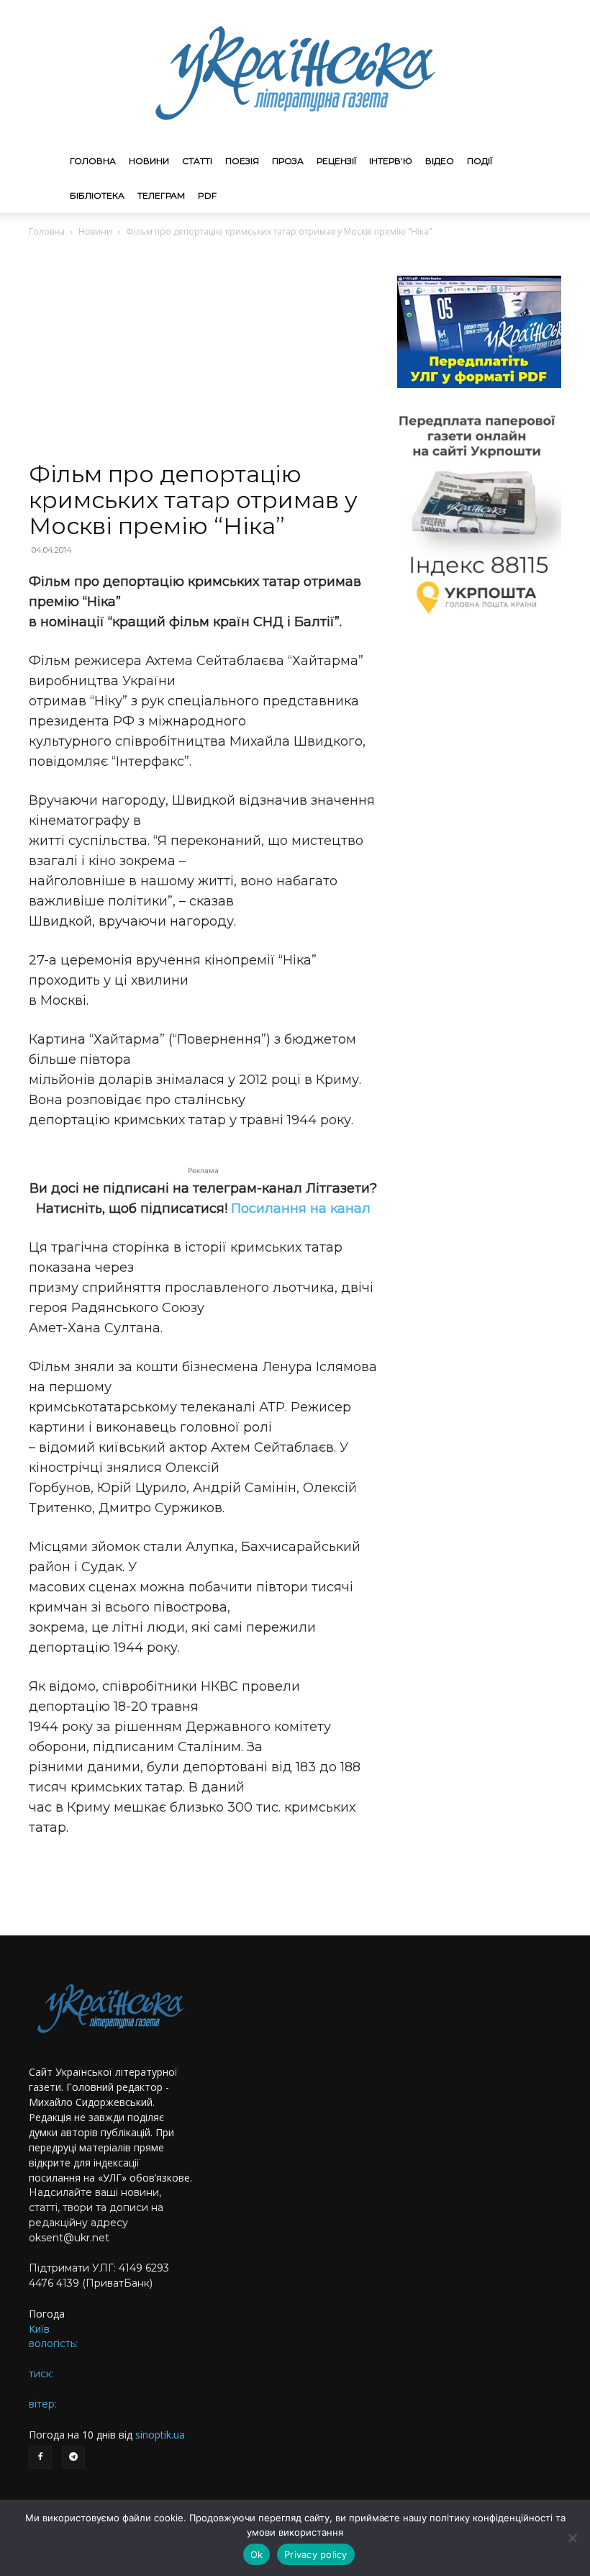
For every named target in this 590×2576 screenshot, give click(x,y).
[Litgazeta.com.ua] (295, 72)
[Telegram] (73, 2457)
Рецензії (336, 161)
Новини (149, 161)
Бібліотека (97, 195)
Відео (440, 161)
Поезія (242, 161)
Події (480, 161)
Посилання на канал (301, 1208)
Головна (93, 161)
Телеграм (161, 195)
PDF (207, 195)
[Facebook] (40, 2457)
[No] (572, 2538)
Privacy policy (316, 2554)
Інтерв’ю (391, 161)
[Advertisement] (203, 354)
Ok (257, 2554)
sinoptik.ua (160, 2435)
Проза (288, 161)
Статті (197, 161)
